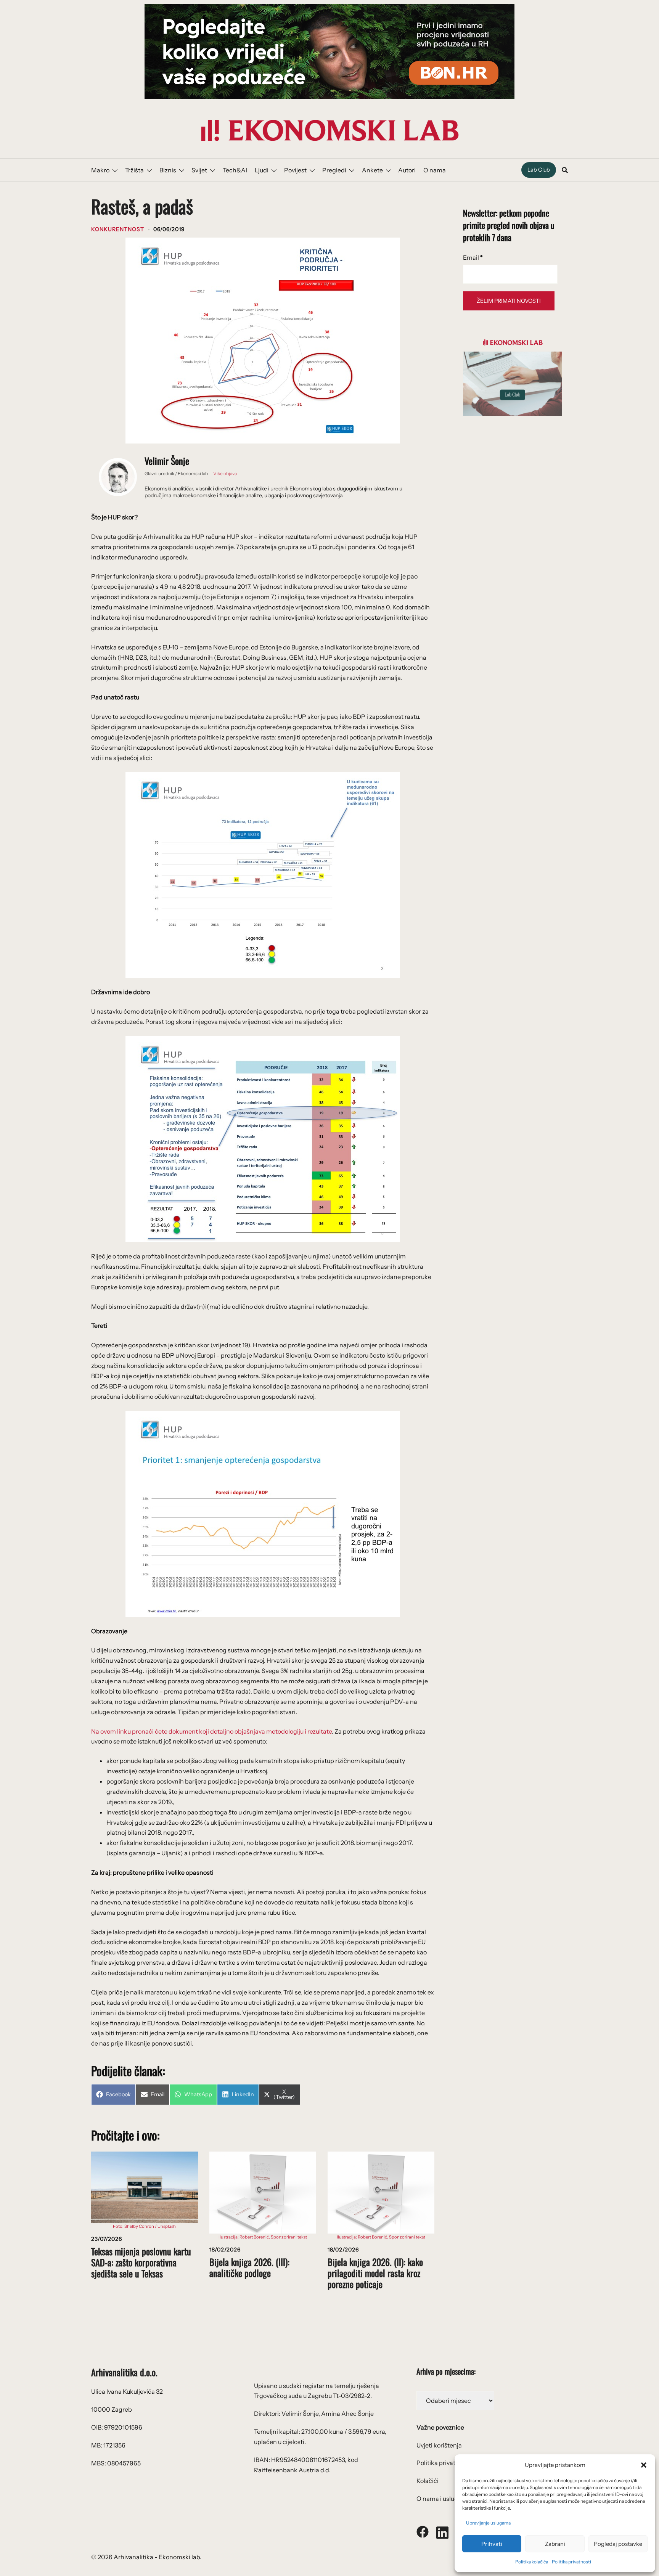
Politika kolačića (532, 2562)
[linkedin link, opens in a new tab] (442, 2531)
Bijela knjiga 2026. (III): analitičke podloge (249, 2267)
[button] (644, 2465)
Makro (100, 170)
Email (473, 257)
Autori (407, 170)
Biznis (168, 170)
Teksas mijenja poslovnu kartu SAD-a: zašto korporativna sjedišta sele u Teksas (141, 2262)
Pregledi (334, 170)
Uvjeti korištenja (439, 2445)
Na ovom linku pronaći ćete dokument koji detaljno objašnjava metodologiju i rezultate (211, 1731)
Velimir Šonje (167, 461)
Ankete (372, 170)
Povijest (295, 170)
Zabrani (555, 2544)
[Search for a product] (565, 170)
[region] (329, 51)
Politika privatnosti (571, 2562)
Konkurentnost (118, 229)
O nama (435, 170)
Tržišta (134, 170)
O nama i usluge (439, 2499)
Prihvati (492, 2544)
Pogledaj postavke (618, 2544)
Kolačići (428, 2481)
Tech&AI (235, 170)
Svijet (199, 170)
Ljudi (262, 170)
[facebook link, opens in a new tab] (423, 2531)
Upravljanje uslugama (488, 2523)
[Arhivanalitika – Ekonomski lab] (329, 130)
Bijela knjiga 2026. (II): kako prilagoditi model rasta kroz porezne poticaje (375, 2273)
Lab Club (539, 170)
